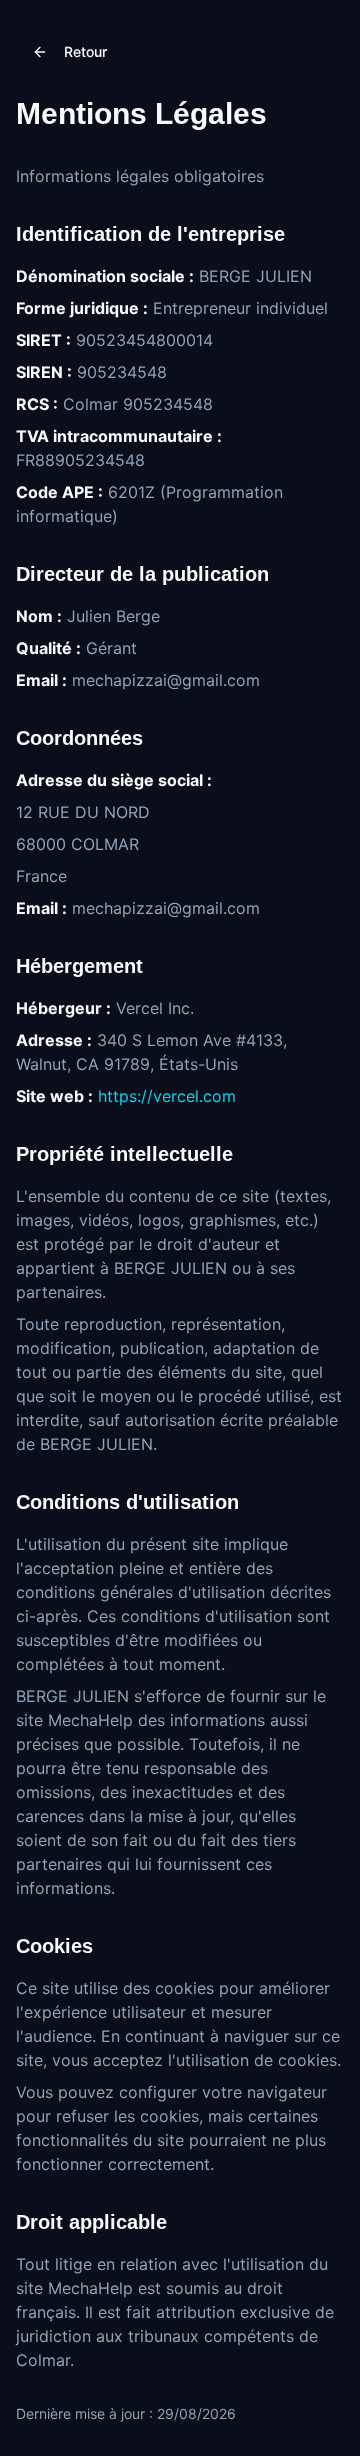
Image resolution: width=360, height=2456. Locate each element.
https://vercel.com (167, 1096)
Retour (85, 51)
